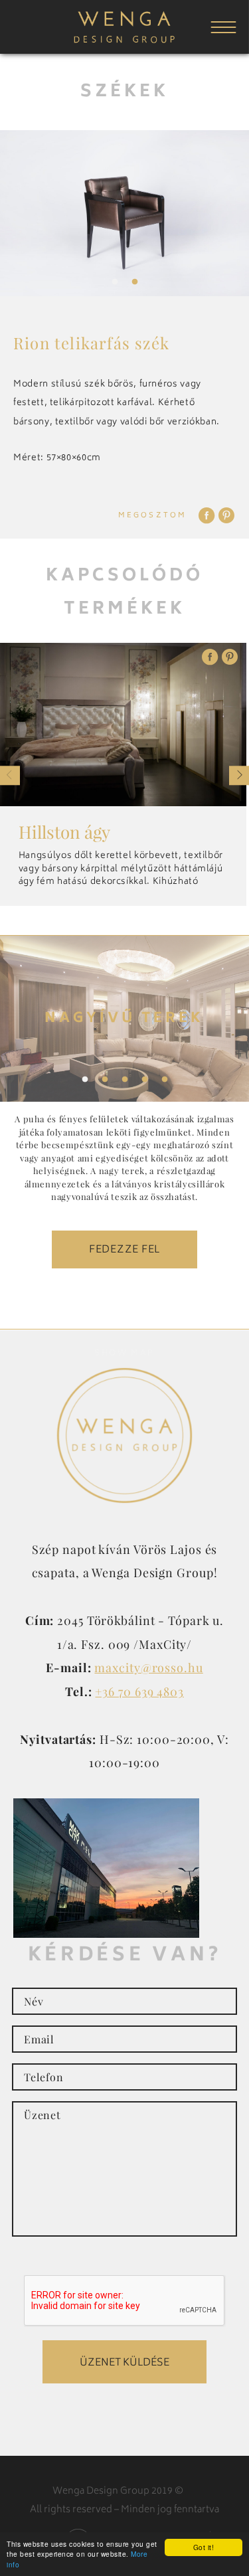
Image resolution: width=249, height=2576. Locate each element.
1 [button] (115, 282)
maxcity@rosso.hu (148, 1667)
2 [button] (135, 282)
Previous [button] (10, 775)
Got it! (204, 2547)
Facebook (207, 515)
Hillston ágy (64, 832)
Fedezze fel (124, 1250)
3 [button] (125, 1080)
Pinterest (226, 515)
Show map (124, 1354)
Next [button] (239, 775)
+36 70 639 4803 (139, 1691)
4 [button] (145, 1080)
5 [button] (165, 1080)
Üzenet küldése (124, 2363)
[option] (124, 213)
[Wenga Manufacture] (124, 43)
